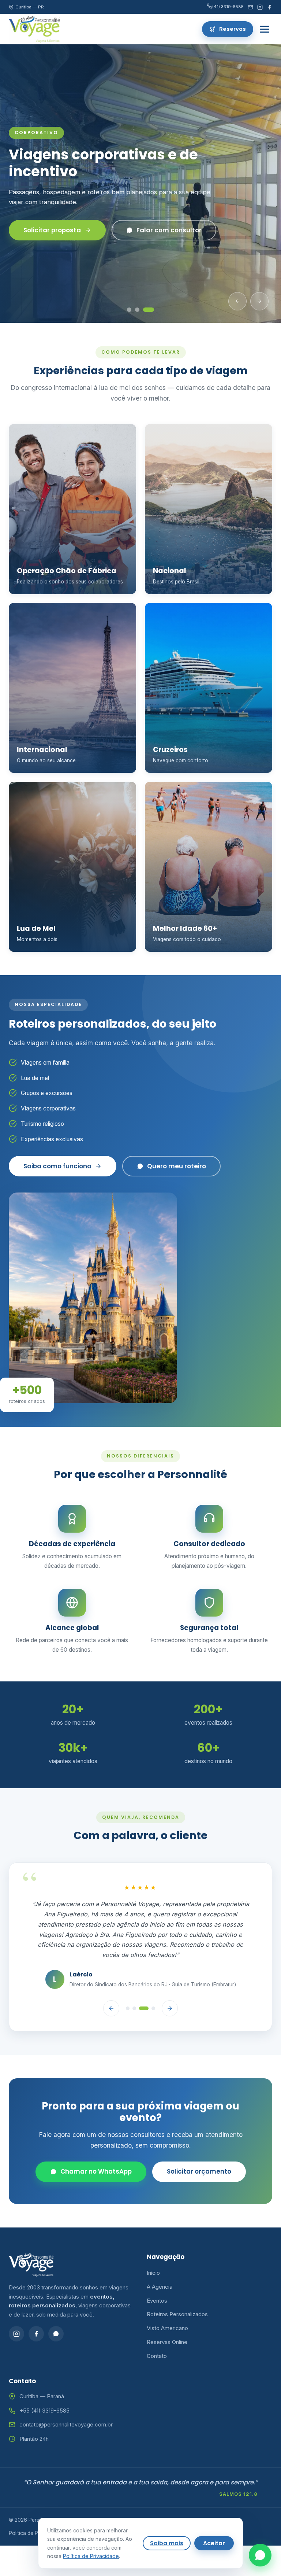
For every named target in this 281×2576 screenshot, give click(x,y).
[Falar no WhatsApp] (260, 2555)
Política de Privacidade (36, 2533)
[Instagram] (260, 7)
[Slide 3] (152, 310)
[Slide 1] (132, 310)
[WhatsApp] (56, 2334)
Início (153, 2273)
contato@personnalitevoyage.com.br (66, 2424)
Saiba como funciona (57, 1166)
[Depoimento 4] (153, 2008)
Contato (157, 2356)
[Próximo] (259, 301)
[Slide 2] (144, 310)
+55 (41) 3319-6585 (44, 2411)
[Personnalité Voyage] (34, 29)
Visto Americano (167, 2328)
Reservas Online (167, 2342)
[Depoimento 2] (134, 2008)
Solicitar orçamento (199, 2171)
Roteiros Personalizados (177, 2314)
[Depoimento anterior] (111, 2008)
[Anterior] (237, 301)
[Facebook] (269, 7)
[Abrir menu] (265, 29)
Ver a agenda (45, 222)
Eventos (157, 2301)
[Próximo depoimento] (170, 2008)
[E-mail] (250, 7)
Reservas (233, 29)
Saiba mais (167, 2543)
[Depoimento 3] (144, 2008)
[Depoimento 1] (128, 2008)
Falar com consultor (156, 222)
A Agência (160, 2287)
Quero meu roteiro (177, 1166)
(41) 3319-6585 (228, 7)
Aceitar (214, 2543)
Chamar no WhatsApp (96, 2171)
